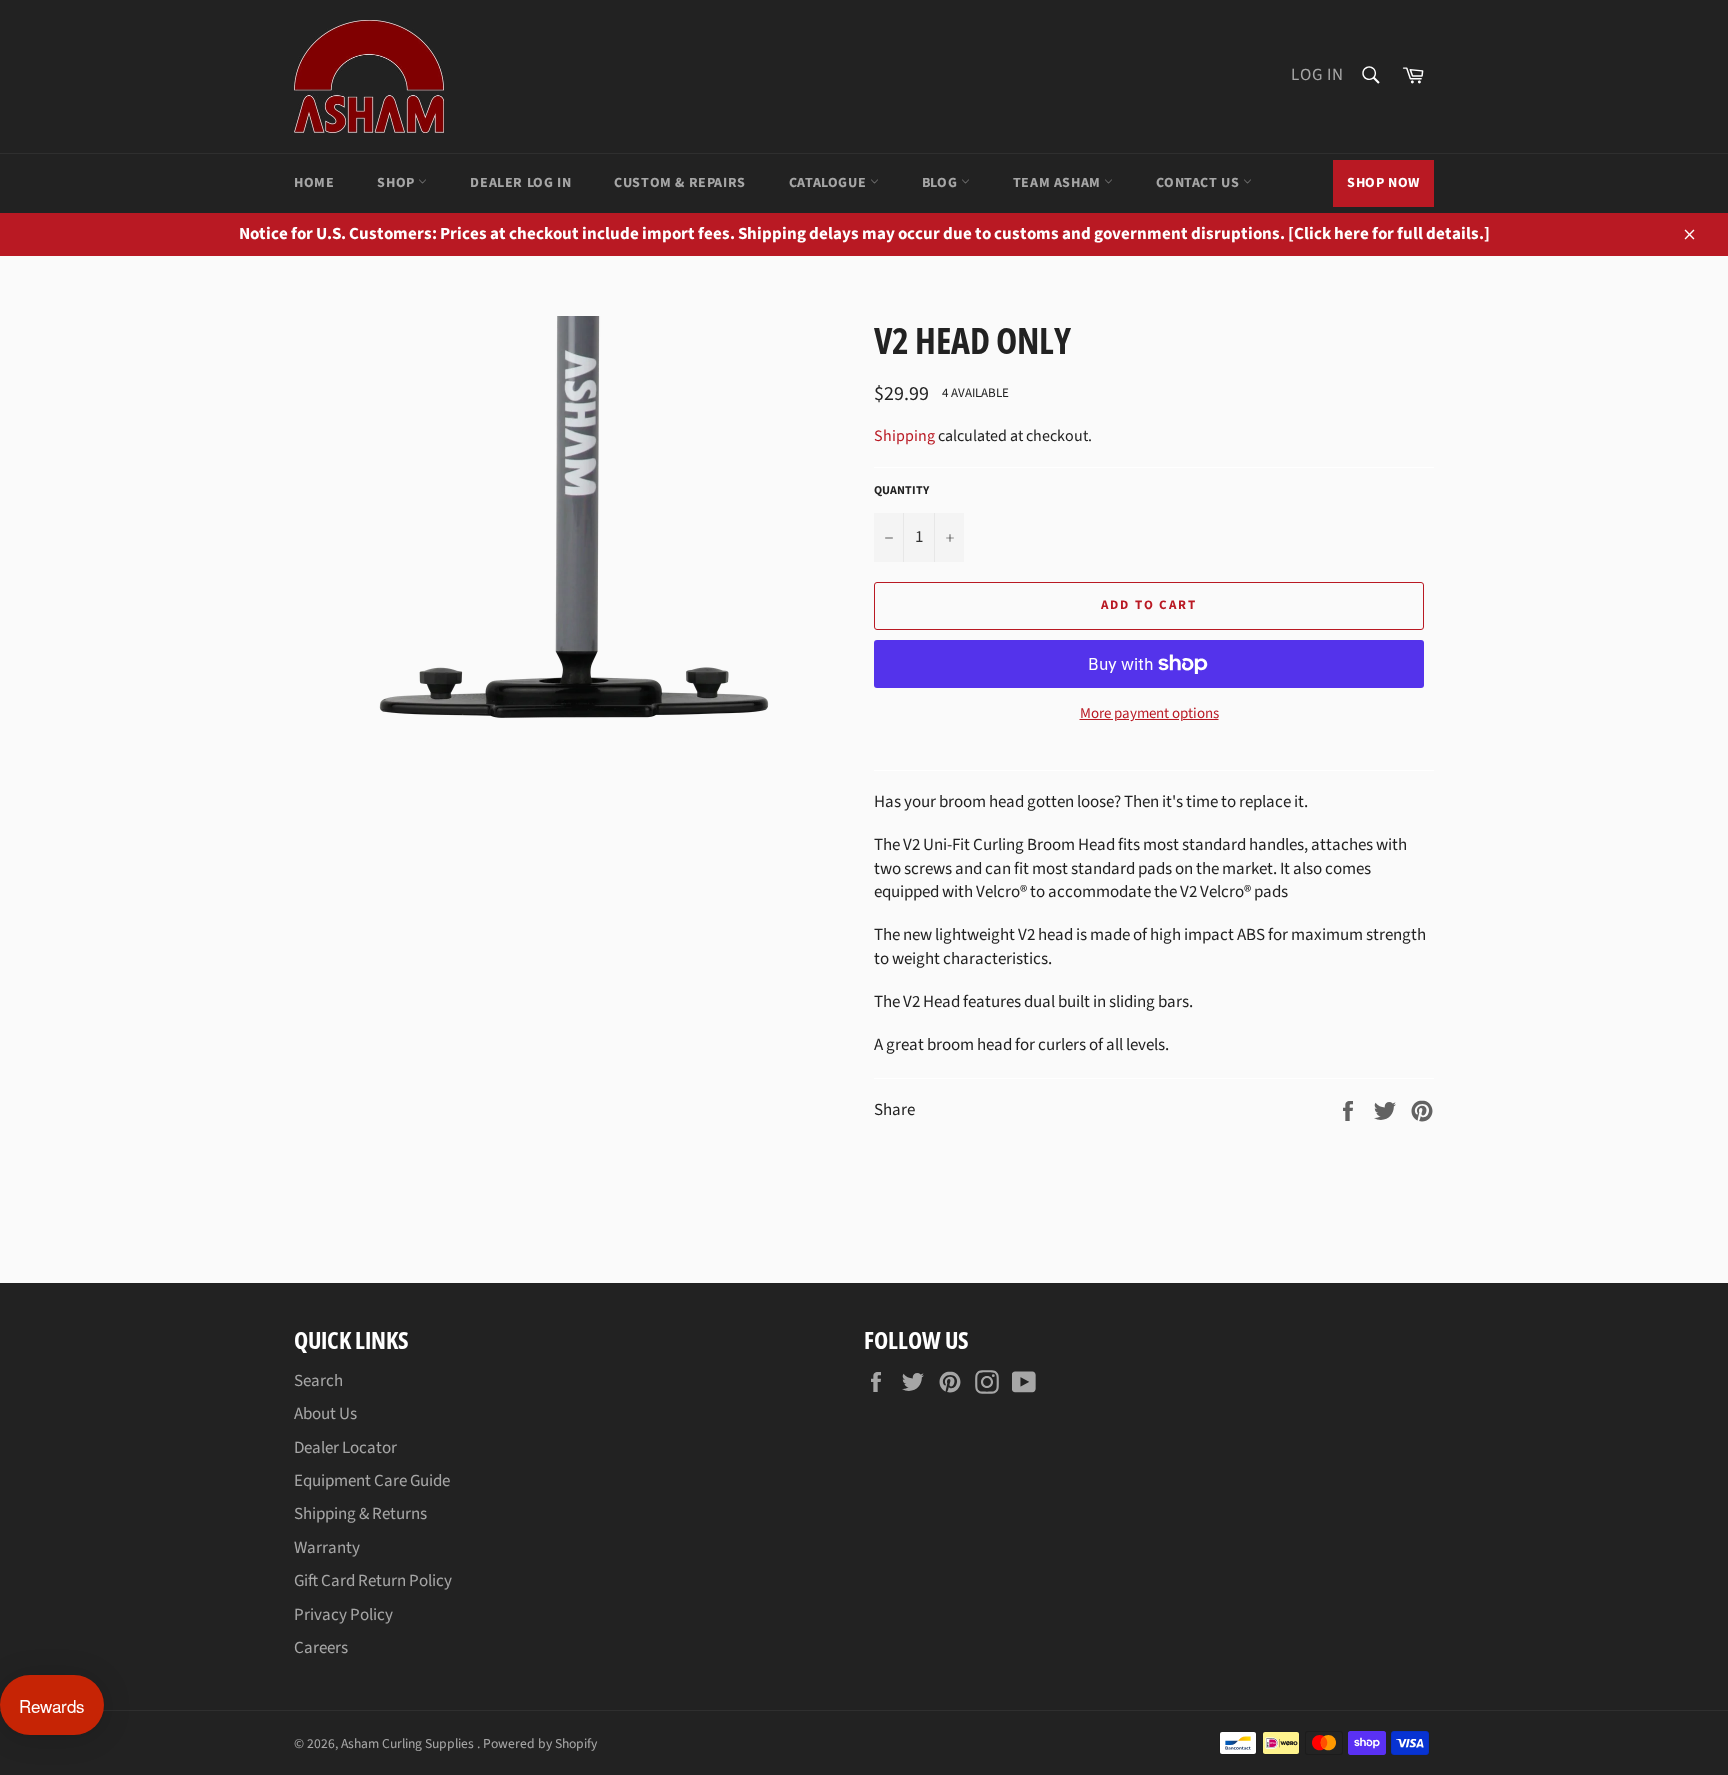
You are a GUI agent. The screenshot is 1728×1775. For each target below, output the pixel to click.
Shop (397, 183)
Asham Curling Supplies (409, 1743)
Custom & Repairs (680, 183)
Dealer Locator (345, 1448)
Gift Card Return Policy (373, 1581)
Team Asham (1059, 183)
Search (318, 1381)
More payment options (1149, 714)
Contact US (1199, 183)
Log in (1317, 75)
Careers (321, 1648)
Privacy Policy (343, 1615)
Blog (941, 183)
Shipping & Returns (360, 1514)
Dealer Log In (520, 183)
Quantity (901, 491)
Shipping (904, 436)
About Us (325, 1414)
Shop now (1383, 183)
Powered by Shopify (540, 1743)
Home (314, 183)
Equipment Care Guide (372, 1481)
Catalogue (829, 183)
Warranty (327, 1548)
